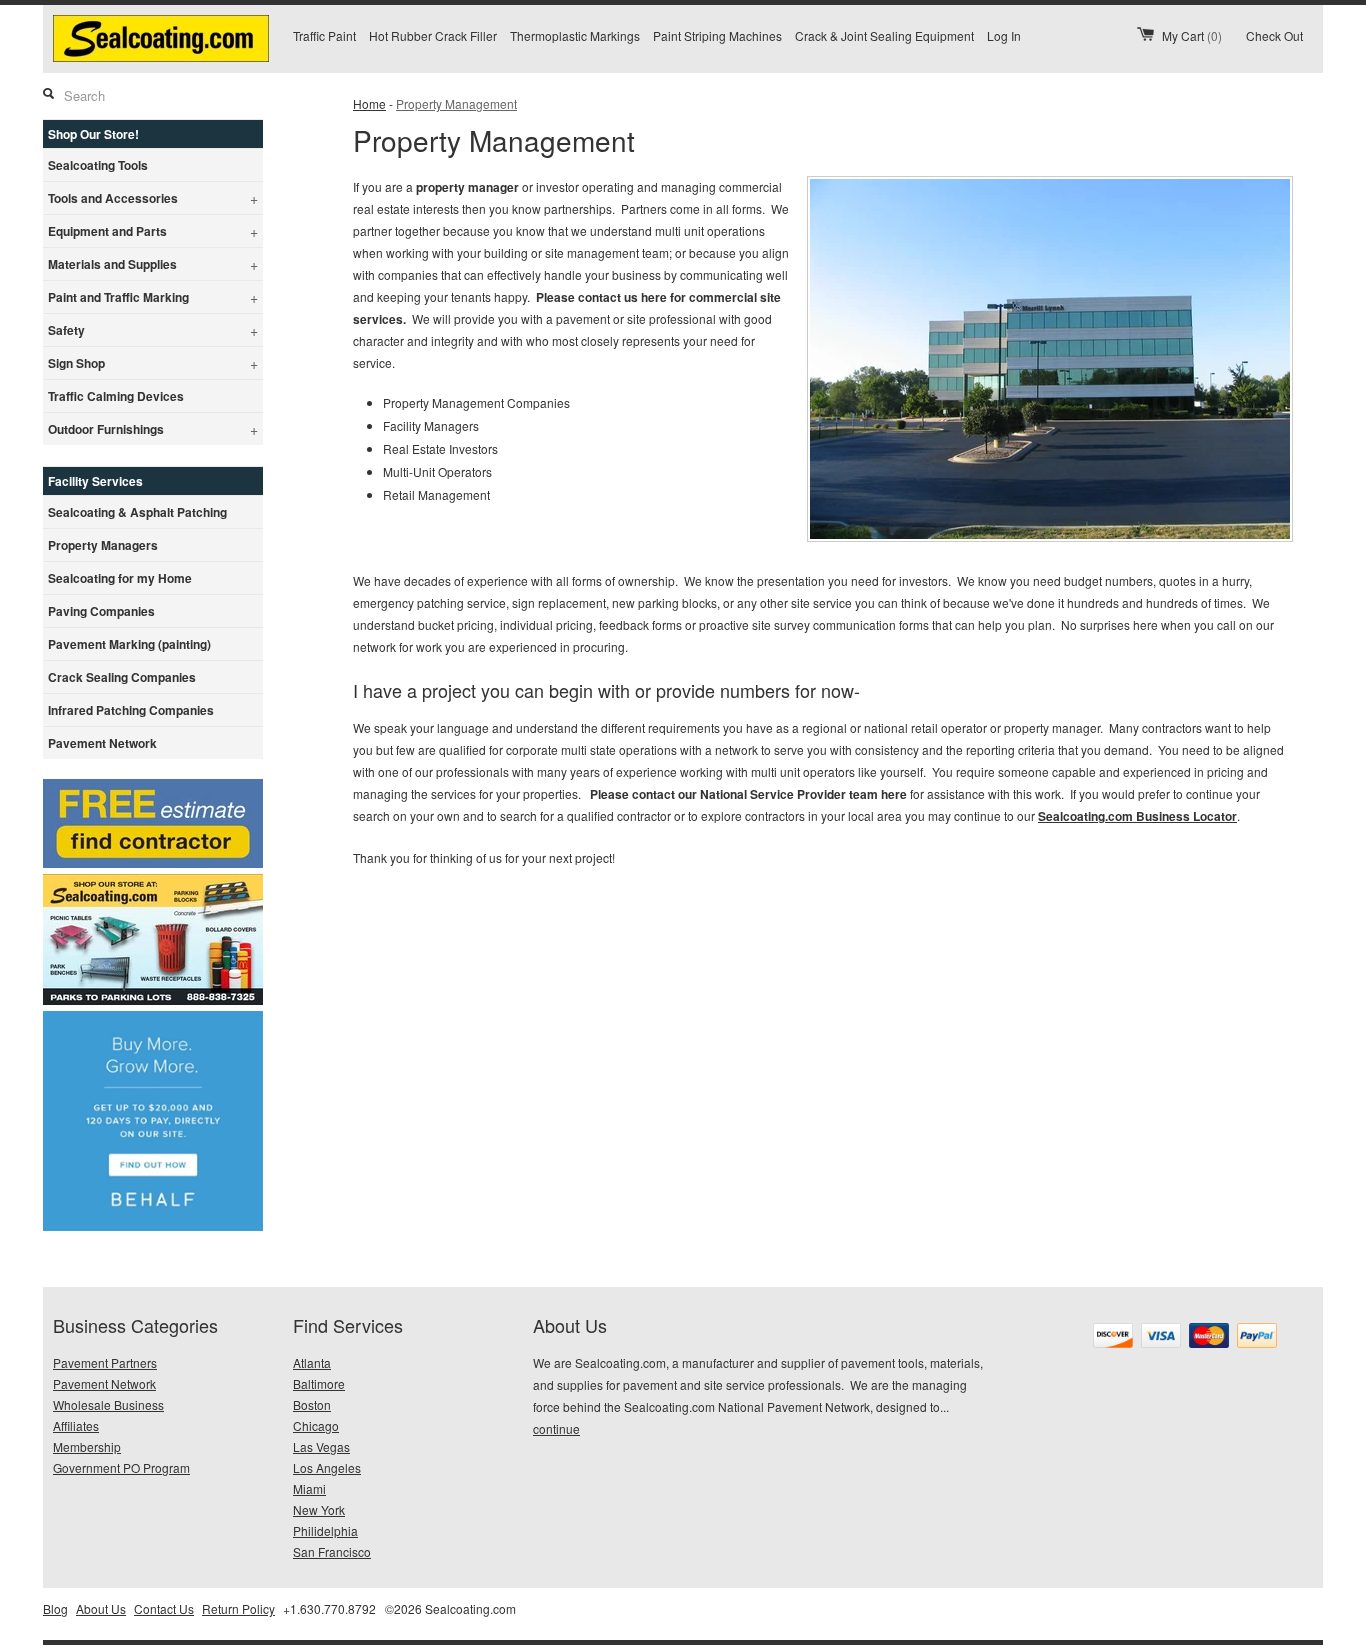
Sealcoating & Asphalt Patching (137, 512)
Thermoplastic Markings (575, 35)
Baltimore (319, 1383)
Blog (55, 1608)
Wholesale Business (108, 1404)
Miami (309, 1488)
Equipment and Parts (153, 231)
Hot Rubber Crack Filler (433, 35)
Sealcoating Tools (98, 165)
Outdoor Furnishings (153, 429)
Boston (312, 1404)
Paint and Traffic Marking (153, 297)
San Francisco (332, 1551)
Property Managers (103, 545)
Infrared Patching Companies (131, 710)
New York (319, 1509)
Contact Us (164, 1608)
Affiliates (76, 1425)
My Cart (1192, 35)
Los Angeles (327, 1467)
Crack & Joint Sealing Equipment (884, 35)
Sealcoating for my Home (120, 578)
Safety (153, 330)
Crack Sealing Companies (122, 677)
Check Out (1274, 35)
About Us (101, 1608)
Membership (87, 1446)
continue (556, 1428)
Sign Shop (153, 363)
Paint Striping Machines (717, 35)
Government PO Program (121, 1467)
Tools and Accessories (153, 198)
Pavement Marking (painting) (129, 644)
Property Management (456, 103)
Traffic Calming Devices (116, 396)
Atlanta (312, 1362)
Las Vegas (321, 1446)
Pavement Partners (105, 1362)
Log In (1004, 35)
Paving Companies (101, 611)
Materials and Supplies (153, 264)
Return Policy (238, 1608)
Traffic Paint (324, 35)
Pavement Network (102, 743)
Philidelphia (325, 1530)
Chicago (316, 1425)
